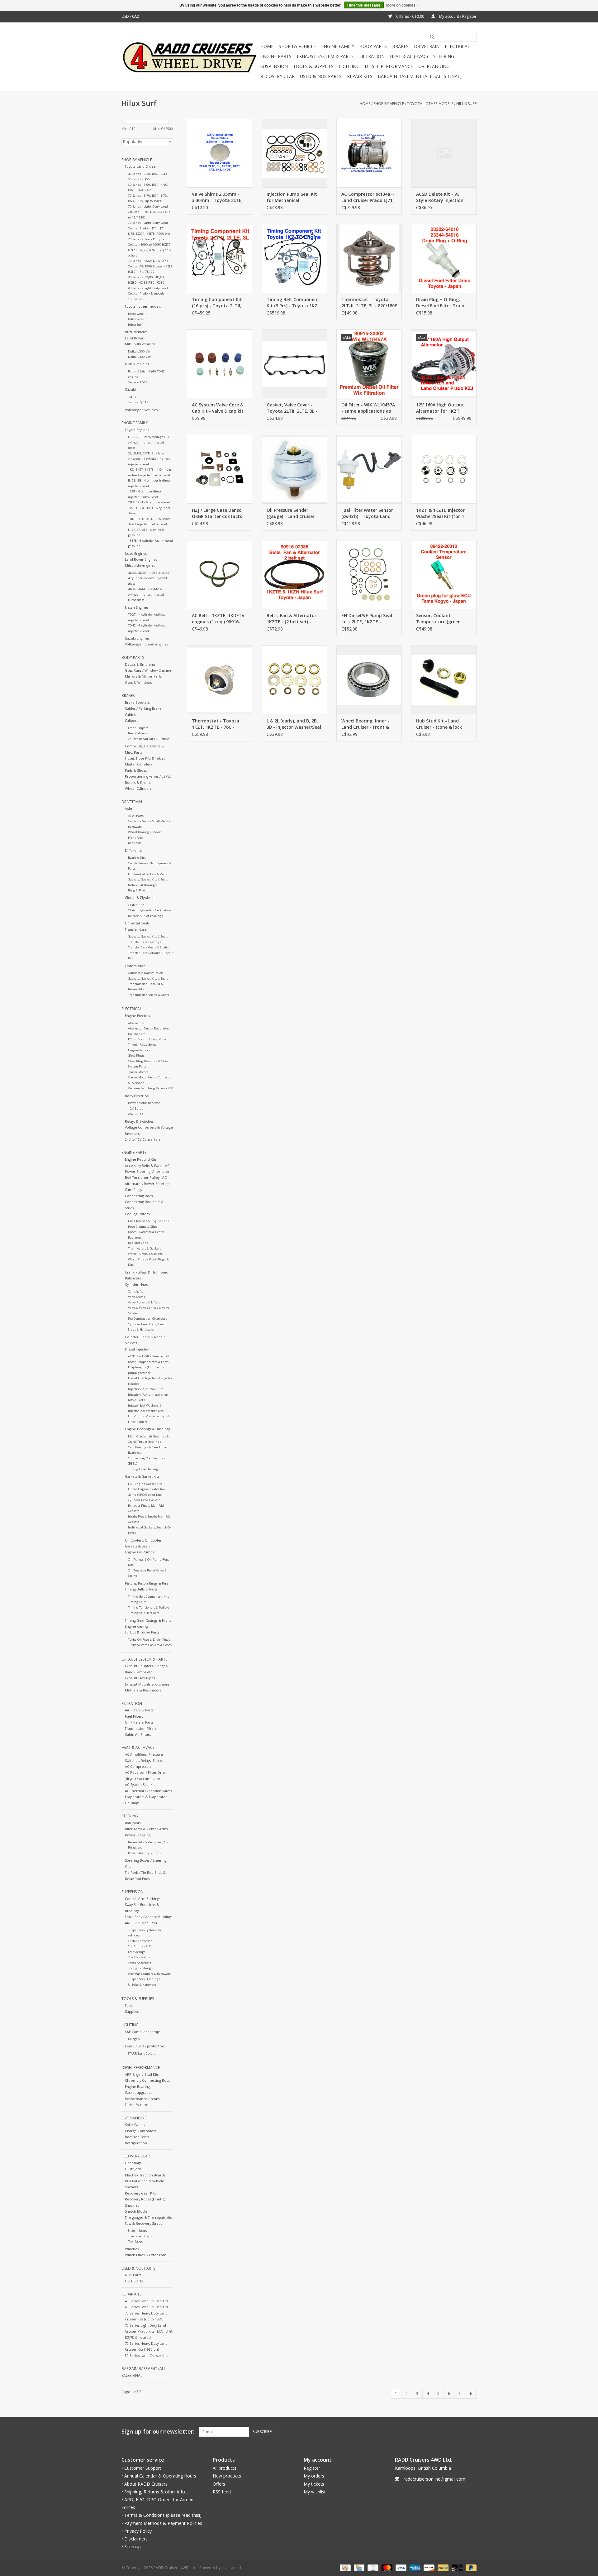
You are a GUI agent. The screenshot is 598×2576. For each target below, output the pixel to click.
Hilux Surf (466, 104)
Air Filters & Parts (139, 1710)
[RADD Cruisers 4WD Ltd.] (190, 57)
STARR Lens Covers (142, 2053)
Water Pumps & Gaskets (145, 1254)
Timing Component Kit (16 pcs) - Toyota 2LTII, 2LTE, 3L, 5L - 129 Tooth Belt (218, 303)
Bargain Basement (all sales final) (420, 76)
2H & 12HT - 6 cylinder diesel (149, 502)
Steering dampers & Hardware (149, 1974)
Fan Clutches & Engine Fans (149, 1221)
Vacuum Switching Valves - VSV (150, 1088)
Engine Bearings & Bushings (147, 1429)
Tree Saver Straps (140, 2236)
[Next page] (471, 2394)
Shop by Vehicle (297, 46)
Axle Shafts (136, 816)
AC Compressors (138, 1766)
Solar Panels (135, 2125)
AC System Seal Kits (140, 1784)
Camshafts (136, 1291)
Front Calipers (138, 728)
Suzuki (130, 389)
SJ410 (132, 397)
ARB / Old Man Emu (141, 1923)
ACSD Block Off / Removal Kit (149, 1356)
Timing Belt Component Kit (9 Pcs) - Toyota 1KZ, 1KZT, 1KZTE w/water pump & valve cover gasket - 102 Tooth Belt (293, 303)
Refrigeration (136, 2143)
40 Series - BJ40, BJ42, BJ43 (147, 174)
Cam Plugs (133, 1190)
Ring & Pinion (138, 890)
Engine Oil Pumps (139, 1552)
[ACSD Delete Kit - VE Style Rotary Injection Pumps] (444, 153)
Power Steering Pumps (144, 1853)
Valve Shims (137, 1297)
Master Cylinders (138, 764)
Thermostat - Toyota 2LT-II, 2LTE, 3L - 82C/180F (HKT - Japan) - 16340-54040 (369, 303)
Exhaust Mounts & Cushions (147, 1684)
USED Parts (134, 2281)
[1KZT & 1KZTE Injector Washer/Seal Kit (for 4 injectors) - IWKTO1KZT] (444, 469)
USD (126, 16)
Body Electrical (137, 1096)
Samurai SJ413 (138, 402)
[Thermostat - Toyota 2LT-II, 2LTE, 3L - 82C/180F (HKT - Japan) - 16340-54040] (369, 258)
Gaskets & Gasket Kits (142, 1476)
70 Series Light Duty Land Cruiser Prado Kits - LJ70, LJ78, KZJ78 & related (149, 2331)
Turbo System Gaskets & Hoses (150, 1645)
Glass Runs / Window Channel (149, 670)
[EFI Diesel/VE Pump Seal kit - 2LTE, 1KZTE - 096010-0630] (369, 574)
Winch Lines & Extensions (146, 2255)
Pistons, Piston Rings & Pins (147, 1583)
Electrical (457, 46)
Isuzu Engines (136, 553)
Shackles (132, 2205)
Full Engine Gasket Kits (145, 1484)
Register (312, 2468)
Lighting (349, 66)
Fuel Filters (134, 1716)
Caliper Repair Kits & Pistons (149, 739)
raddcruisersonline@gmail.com (434, 2479)
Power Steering (138, 1835)
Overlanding (434, 66)
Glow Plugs (136, 1055)
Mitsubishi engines (140, 565)
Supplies (132, 2011)
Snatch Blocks (136, 2211)
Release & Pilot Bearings (145, 916)
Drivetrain (427, 46)
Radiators (135, 1238)
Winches (132, 2249)
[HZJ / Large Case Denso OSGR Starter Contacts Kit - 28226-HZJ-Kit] (220, 469)
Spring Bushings (140, 1968)
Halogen (134, 2039)
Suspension (274, 66)
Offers (219, 2484)
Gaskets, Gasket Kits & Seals (148, 879)
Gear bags (133, 2163)
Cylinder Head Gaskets (144, 1500)
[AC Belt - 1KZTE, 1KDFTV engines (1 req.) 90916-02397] (220, 574)
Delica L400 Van (140, 357)
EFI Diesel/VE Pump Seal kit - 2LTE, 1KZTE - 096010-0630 (367, 619)
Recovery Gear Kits (140, 2193)
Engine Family (338, 46)
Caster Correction (140, 1941)
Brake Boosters (137, 702)
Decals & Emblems (140, 664)
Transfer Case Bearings (145, 942)
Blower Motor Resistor (144, 1103)
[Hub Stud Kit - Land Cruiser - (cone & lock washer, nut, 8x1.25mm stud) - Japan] (444, 680)
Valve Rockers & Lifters (144, 1302)
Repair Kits (360, 76)
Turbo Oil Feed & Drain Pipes (149, 1640)
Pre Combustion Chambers (147, 1319)
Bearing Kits (137, 858)
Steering (444, 56)
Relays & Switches (139, 1121)
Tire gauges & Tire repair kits (148, 2217)
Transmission (135, 966)
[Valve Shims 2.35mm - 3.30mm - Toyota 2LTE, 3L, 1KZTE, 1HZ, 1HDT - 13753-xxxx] (220, 153)
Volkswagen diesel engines (146, 644)
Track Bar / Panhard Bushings (149, 1917)
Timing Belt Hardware (144, 1613)
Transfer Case (136, 929)
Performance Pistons (142, 2099)
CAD (136, 16)
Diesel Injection (138, 1349)
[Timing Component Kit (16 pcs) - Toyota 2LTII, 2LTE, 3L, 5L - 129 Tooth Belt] (220, 258)
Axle (128, 808)
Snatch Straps (138, 2231)
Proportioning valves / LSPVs (148, 776)
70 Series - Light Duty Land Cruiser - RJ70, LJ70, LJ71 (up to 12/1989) (149, 212)
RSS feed (222, 2492)
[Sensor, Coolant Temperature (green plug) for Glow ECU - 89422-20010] (444, 574)
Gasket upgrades (138, 2092)
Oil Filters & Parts (139, 1722)
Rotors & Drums (138, 782)
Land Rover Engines (141, 559)
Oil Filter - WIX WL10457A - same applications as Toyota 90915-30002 (368, 408)
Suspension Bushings (144, 1979)
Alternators (136, 1023)
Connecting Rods (139, 1196)
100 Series (135, 299)
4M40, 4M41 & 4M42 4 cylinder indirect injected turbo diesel (146, 594)
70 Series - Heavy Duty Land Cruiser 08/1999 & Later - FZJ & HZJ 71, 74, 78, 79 (150, 266)
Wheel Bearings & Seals (145, 832)
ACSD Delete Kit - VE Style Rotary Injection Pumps (440, 197)
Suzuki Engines (137, 638)
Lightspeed (231, 2568)
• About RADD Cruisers (145, 2484)
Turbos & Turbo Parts (142, 1632)
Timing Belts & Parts (141, 1589)
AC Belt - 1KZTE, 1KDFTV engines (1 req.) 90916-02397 (218, 619)
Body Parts (373, 46)
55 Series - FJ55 (139, 179)
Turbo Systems (137, 2105)
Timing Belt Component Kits (149, 1597)
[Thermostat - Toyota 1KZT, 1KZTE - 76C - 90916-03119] (220, 680)
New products (227, 2476)
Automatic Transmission (146, 973)
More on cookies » (402, 5)
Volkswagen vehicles (141, 410)
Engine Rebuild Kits (141, 1159)
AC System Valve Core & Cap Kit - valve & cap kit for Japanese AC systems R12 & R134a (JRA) (219, 408)
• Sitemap (131, 2547)
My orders (314, 2476)
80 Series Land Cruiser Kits (146, 2355)
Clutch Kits (136, 905)
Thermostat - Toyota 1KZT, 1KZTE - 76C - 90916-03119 (216, 724)
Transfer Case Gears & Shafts (148, 947)
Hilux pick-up (138, 319)
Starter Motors (138, 1072)
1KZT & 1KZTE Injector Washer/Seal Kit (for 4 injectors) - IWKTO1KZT (441, 513)
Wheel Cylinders (138, 788)
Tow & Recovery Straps (143, 2223)
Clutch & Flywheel (140, 897)
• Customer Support (141, 2468)
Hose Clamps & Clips (143, 1227)
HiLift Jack (133, 2169)
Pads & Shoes (136, 770)
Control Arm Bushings (143, 1899)
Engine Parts (276, 56)
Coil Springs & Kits (141, 1946)
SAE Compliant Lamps (143, 2032)
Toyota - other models (430, 104)
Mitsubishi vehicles (140, 344)
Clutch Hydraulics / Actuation (149, 910)
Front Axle (135, 838)
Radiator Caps (138, 1243)
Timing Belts (137, 1602)
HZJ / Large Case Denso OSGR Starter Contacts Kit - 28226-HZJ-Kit (217, 513)
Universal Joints (137, 923)
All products (225, 2468)
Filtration (372, 56)
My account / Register (457, 16)
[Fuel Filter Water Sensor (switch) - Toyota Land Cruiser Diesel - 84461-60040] (369, 469)
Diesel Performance (389, 66)
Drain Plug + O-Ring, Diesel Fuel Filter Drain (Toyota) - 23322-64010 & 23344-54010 (443, 303)
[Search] (430, 37)
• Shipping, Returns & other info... (155, 2492)
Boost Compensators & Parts (148, 1362)
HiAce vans (136, 314)
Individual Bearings (142, 885)
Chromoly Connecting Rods (147, 2080)
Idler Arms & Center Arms (146, 1829)
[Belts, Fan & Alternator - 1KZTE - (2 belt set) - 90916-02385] (294, 574)
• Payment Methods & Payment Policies (162, 2523)
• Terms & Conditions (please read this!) (161, 2515)
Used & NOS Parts (321, 76)
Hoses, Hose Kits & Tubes (145, 758)
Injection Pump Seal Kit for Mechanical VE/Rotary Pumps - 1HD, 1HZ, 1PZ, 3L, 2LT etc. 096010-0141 (293, 197)
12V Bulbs (135, 1108)
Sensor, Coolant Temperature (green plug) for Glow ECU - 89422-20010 (438, 619)
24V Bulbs (135, 1114)
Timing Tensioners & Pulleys (149, 1607)
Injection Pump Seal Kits (146, 1389)
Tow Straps (136, 2241)
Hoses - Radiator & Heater (146, 1232)
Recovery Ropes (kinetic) (145, 2199)
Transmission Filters (141, 1728)
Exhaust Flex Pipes (140, 1678)
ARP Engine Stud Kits (142, 2074)
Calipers (131, 720)
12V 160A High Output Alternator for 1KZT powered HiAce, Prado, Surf (440, 408)
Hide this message (364, 5)
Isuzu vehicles (136, 332)
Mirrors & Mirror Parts (143, 676)
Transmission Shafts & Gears (149, 995)
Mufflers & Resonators (143, 1690)
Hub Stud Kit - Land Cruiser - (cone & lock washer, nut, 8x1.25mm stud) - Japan (441, 724)
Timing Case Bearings (144, 1469)
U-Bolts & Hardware (142, 1985)
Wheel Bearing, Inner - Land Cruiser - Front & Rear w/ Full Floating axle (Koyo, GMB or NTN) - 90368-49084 (369, 724)
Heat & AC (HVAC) (409, 56)
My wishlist (315, 2492)
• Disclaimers (135, 2539)
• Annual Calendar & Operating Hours (159, 2476)
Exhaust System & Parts (325, 56)
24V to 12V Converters (143, 1139)
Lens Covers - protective (145, 2046)
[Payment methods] (344, 2568)
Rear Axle (135, 843)
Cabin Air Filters (138, 1734)
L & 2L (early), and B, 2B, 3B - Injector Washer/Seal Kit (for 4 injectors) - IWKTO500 (294, 724)
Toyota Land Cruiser (141, 166)
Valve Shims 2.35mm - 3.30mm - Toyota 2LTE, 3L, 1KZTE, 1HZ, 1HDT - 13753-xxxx (217, 197)
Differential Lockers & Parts (148, 874)
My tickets (314, 2484)
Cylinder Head (137, 1284)
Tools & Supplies (313, 66)
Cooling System (137, 1214)
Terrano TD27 (138, 382)
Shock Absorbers (140, 1963)
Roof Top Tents (137, 2137)
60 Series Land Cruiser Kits (146, 2307)
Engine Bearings (138, 2087)
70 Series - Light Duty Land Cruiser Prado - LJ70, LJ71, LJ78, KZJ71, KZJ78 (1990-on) (149, 228)
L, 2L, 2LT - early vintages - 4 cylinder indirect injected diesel (149, 442)
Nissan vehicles (137, 364)
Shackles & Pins (139, 1957)
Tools (129, 2005)
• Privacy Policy (137, 2531)
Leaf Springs (137, 1952)
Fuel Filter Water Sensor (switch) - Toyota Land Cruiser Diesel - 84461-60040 (367, 513)
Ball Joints (133, 1823)
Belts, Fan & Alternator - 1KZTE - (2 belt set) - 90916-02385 (293, 619)
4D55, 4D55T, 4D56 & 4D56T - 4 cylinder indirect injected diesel (150, 578)
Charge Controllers (140, 2131)
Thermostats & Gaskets (145, 1248)
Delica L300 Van (140, 351)
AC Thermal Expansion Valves (148, 1791)
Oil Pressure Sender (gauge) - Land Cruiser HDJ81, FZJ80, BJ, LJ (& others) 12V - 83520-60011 (291, 513)
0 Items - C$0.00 (410, 16)
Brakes (400, 46)
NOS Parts (133, 2275)
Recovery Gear (278, 76)
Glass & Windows (138, 682)
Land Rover (134, 338)
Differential (134, 850)
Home (267, 46)
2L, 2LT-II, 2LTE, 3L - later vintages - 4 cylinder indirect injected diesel (149, 459)
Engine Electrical (139, 1016)
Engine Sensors (139, 1050)
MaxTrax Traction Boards (145, 2175)
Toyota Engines (137, 430)
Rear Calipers (138, 733)
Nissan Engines (137, 607)
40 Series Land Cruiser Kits (146, 2301)
